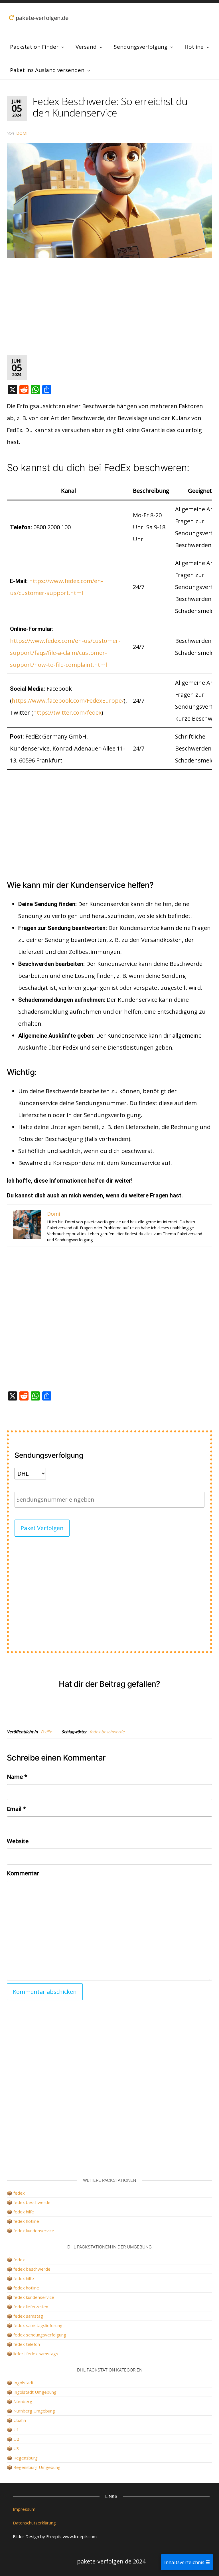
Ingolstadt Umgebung (35, 2392)
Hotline (194, 47)
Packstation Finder (34, 47)
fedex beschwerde (107, 1732)
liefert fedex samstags (36, 2354)
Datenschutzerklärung (34, 2523)
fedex (19, 2193)
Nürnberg (23, 2401)
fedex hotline (26, 2221)
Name (17, 1777)
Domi (22, 133)
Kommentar (23, 1873)
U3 (16, 2448)
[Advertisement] (109, 307)
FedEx (46, 1732)
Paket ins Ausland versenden (47, 70)
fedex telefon (27, 2344)
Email (16, 1809)
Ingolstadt (24, 2383)
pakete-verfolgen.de (41, 18)
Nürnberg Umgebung (34, 2411)
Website (18, 1841)
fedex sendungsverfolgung (40, 2335)
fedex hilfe (24, 2212)
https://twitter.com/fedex (67, 713)
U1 (16, 2430)
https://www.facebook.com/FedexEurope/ (68, 701)
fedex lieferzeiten (31, 2307)
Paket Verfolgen (42, 1528)
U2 (16, 2439)
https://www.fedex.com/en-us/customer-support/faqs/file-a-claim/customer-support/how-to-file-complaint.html (65, 653)
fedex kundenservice (34, 2231)
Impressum (24, 2509)
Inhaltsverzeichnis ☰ (187, 2562)
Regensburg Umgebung (37, 2467)
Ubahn (20, 2420)
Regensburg (26, 2458)
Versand (86, 47)
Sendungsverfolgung (141, 47)
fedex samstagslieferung (38, 2325)
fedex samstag (28, 2316)
